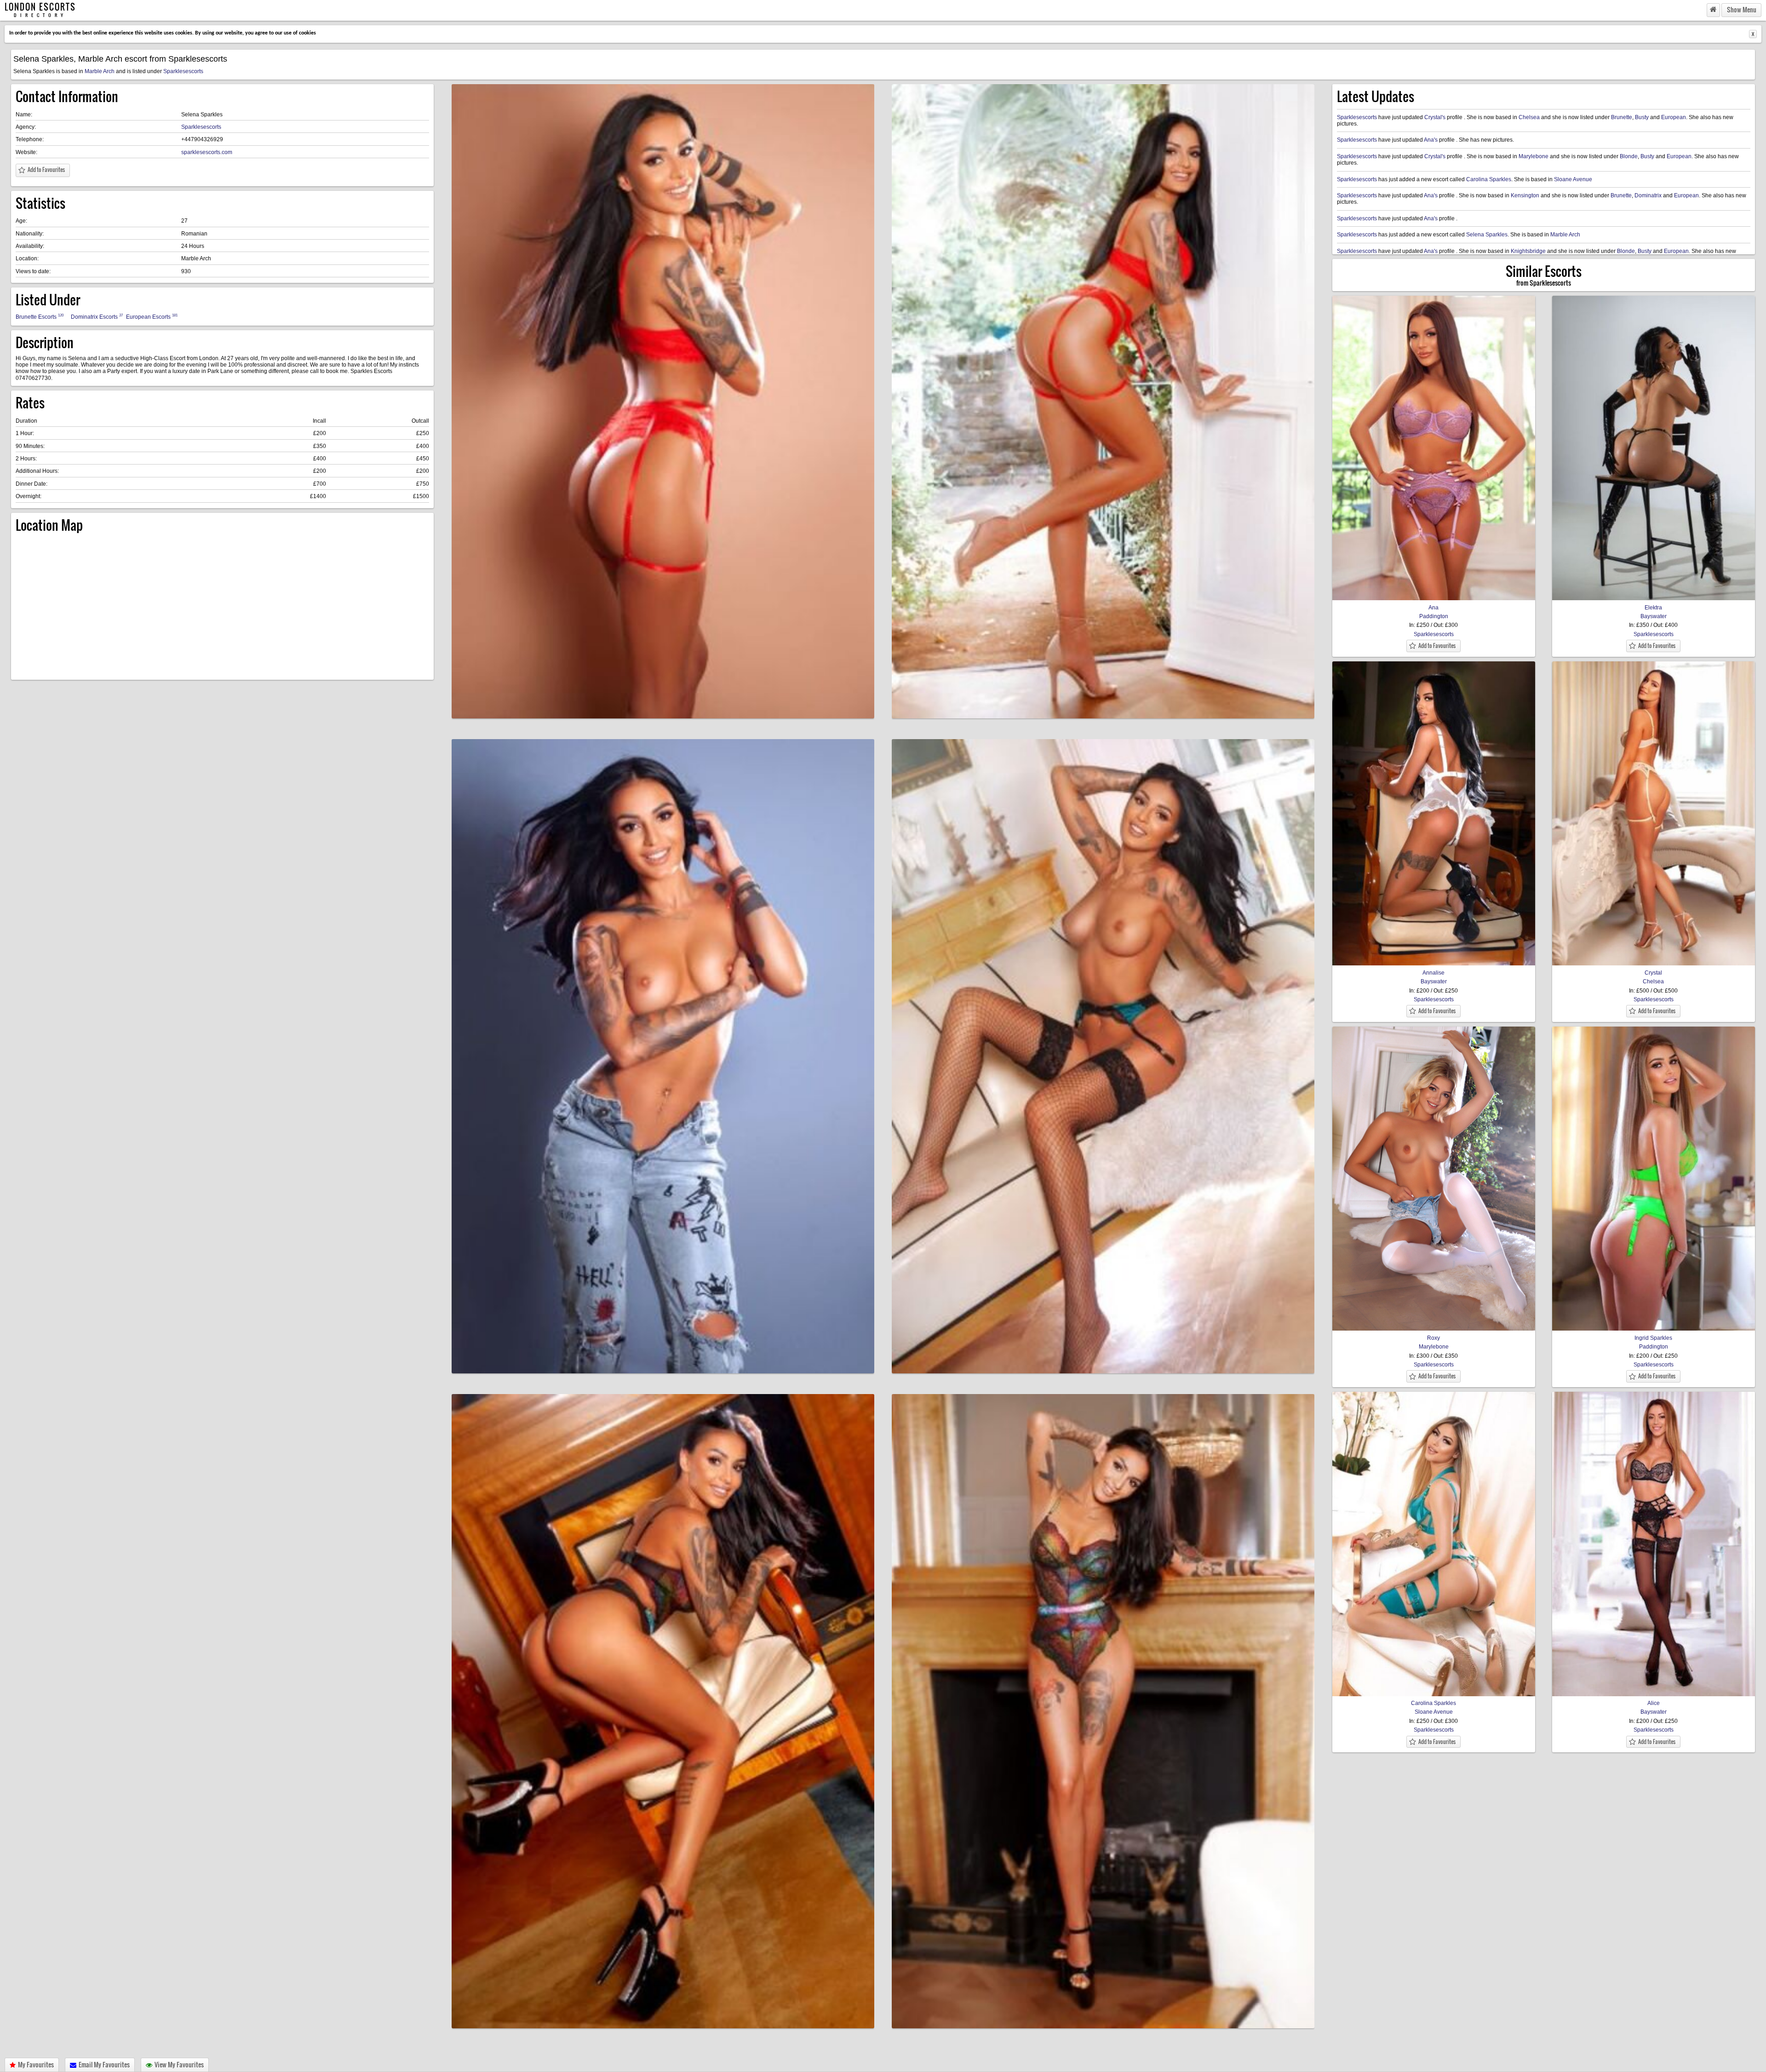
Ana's (1431, 140)
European (1674, 117)
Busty (1642, 117)
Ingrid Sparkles (1653, 1338)
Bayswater (1654, 616)
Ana (1433, 607)
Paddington (1434, 616)
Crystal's (1435, 117)
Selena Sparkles (1487, 235)
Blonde (1629, 156)
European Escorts (152, 317)
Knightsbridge (1528, 251)
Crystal (1653, 973)
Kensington (1525, 195)
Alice (1654, 1703)
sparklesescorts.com (207, 152)
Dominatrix (1648, 195)
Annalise (1433, 973)
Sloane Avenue (1573, 179)
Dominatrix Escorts (97, 317)
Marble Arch (100, 71)
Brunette (1622, 117)
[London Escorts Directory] (1713, 10)
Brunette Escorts (40, 317)
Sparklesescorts (183, 71)
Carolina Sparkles (1489, 179)
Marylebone (1534, 156)
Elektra (1653, 607)
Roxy (1433, 1338)
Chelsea (1529, 117)
